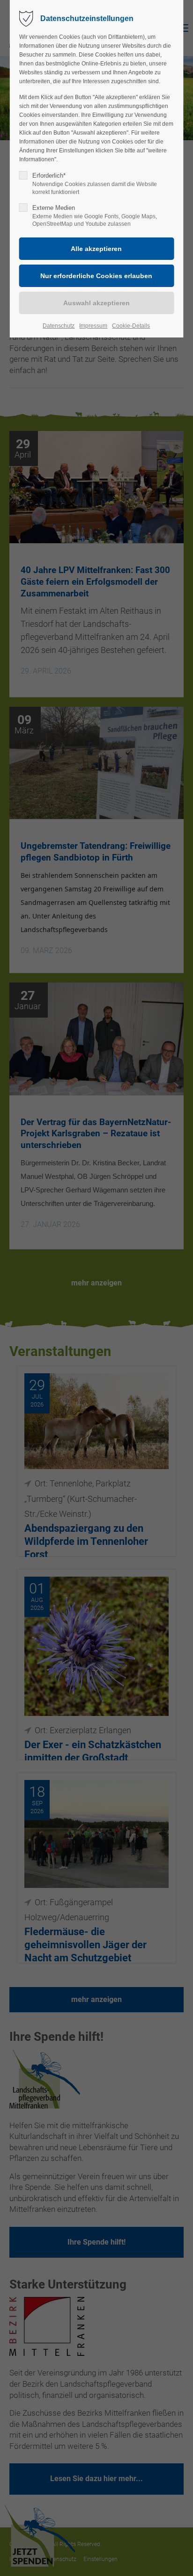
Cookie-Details (131, 326)
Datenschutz (59, 326)
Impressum (93, 326)
